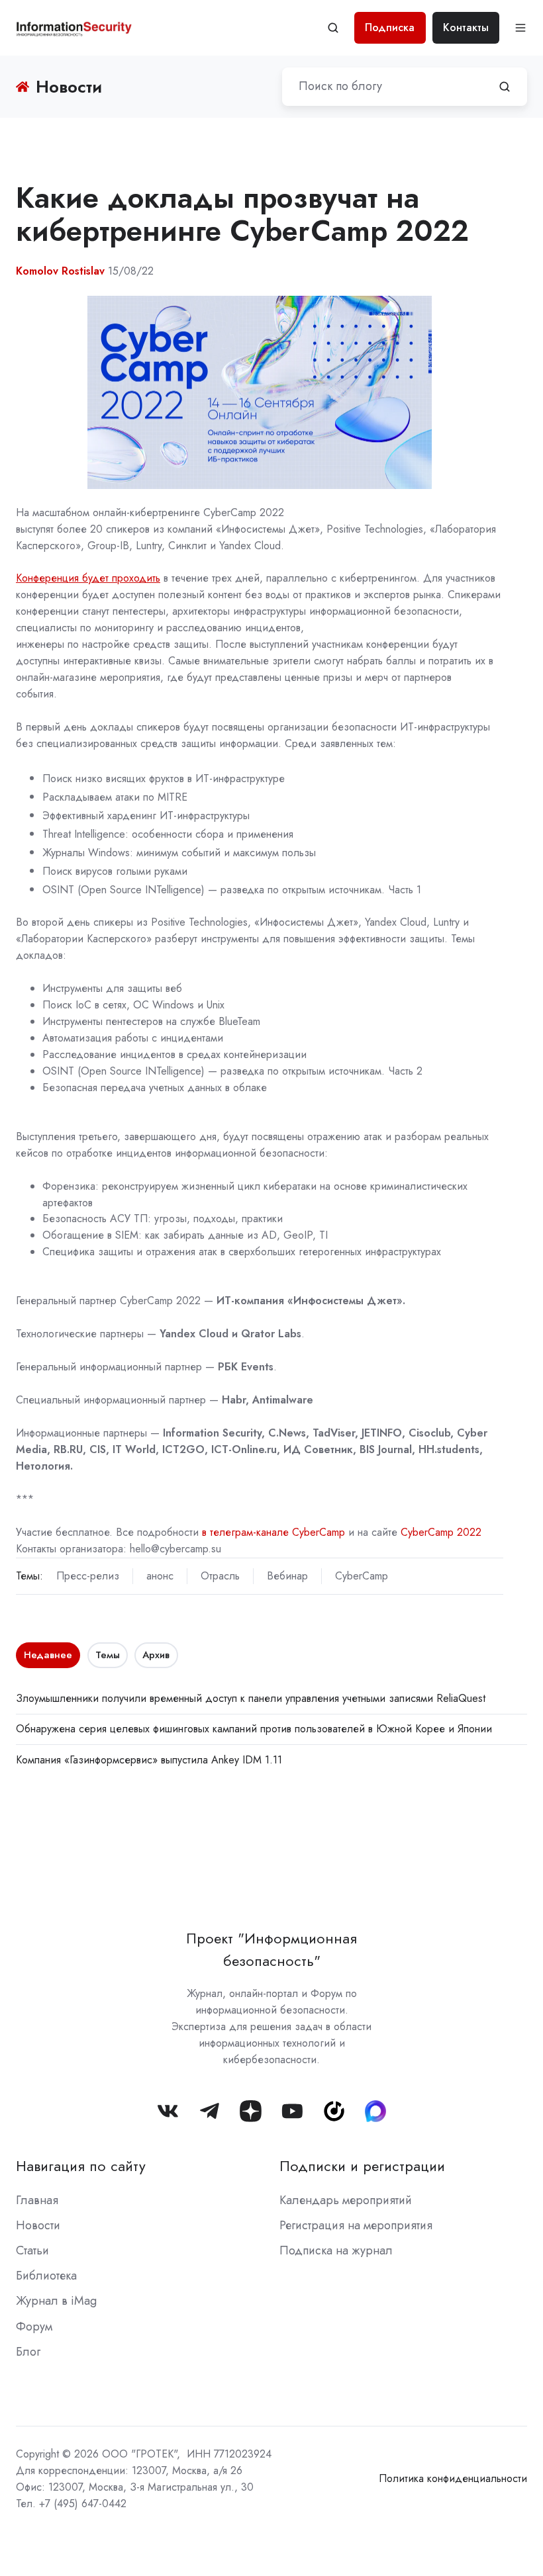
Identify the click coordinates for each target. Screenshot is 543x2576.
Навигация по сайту (81, 2166)
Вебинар (287, 1576)
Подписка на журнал (336, 2250)
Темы (108, 1655)
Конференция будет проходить (88, 578)
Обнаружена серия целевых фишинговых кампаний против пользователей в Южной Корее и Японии (254, 1729)
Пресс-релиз (88, 1576)
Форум (34, 2327)
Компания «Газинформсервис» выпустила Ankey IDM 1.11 (149, 1760)
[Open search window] (333, 28)
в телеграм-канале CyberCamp (273, 1532)
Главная (37, 2200)
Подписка (390, 27)
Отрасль (220, 1576)
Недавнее (48, 1655)
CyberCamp (362, 1576)
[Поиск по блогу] (505, 87)
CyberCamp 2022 (441, 1532)
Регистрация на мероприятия (356, 2225)
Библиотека (46, 2276)
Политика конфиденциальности (453, 2478)
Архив (156, 1655)
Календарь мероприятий (346, 2200)
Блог (28, 2352)
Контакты (466, 27)
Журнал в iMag (56, 2301)
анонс (160, 1576)
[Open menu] (520, 28)
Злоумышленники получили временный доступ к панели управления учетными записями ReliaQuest (251, 1698)
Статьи (32, 2250)
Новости (38, 2225)
